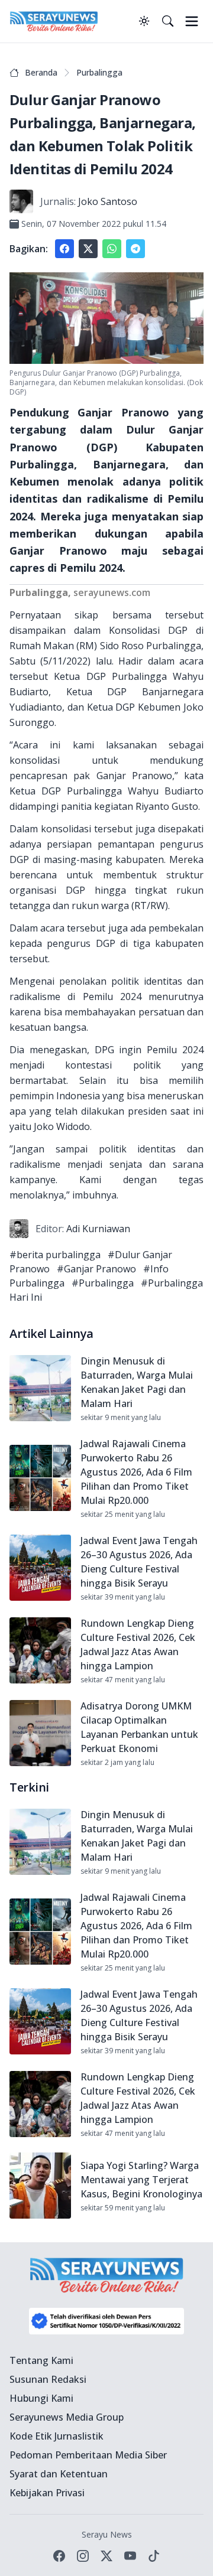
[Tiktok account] (154, 2556)
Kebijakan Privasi (47, 2493)
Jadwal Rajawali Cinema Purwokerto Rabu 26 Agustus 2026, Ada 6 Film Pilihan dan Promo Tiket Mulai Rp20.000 (136, 1472)
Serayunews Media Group (67, 2417)
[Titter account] (106, 2556)
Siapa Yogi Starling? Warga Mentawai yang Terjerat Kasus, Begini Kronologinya (141, 2180)
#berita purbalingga (55, 1255)
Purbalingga (99, 72)
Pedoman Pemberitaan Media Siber (88, 2455)
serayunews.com (112, 592)
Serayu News (107, 2534)
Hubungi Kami (41, 2398)
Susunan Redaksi (48, 2379)
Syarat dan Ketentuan (59, 2474)
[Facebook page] (59, 2556)
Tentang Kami (41, 2360)
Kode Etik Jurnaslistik (57, 2436)
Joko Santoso (108, 201)
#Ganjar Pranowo (96, 1269)
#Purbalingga (103, 1283)
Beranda (41, 72)
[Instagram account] (83, 2556)
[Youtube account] (130, 2556)
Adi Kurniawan (98, 1229)
